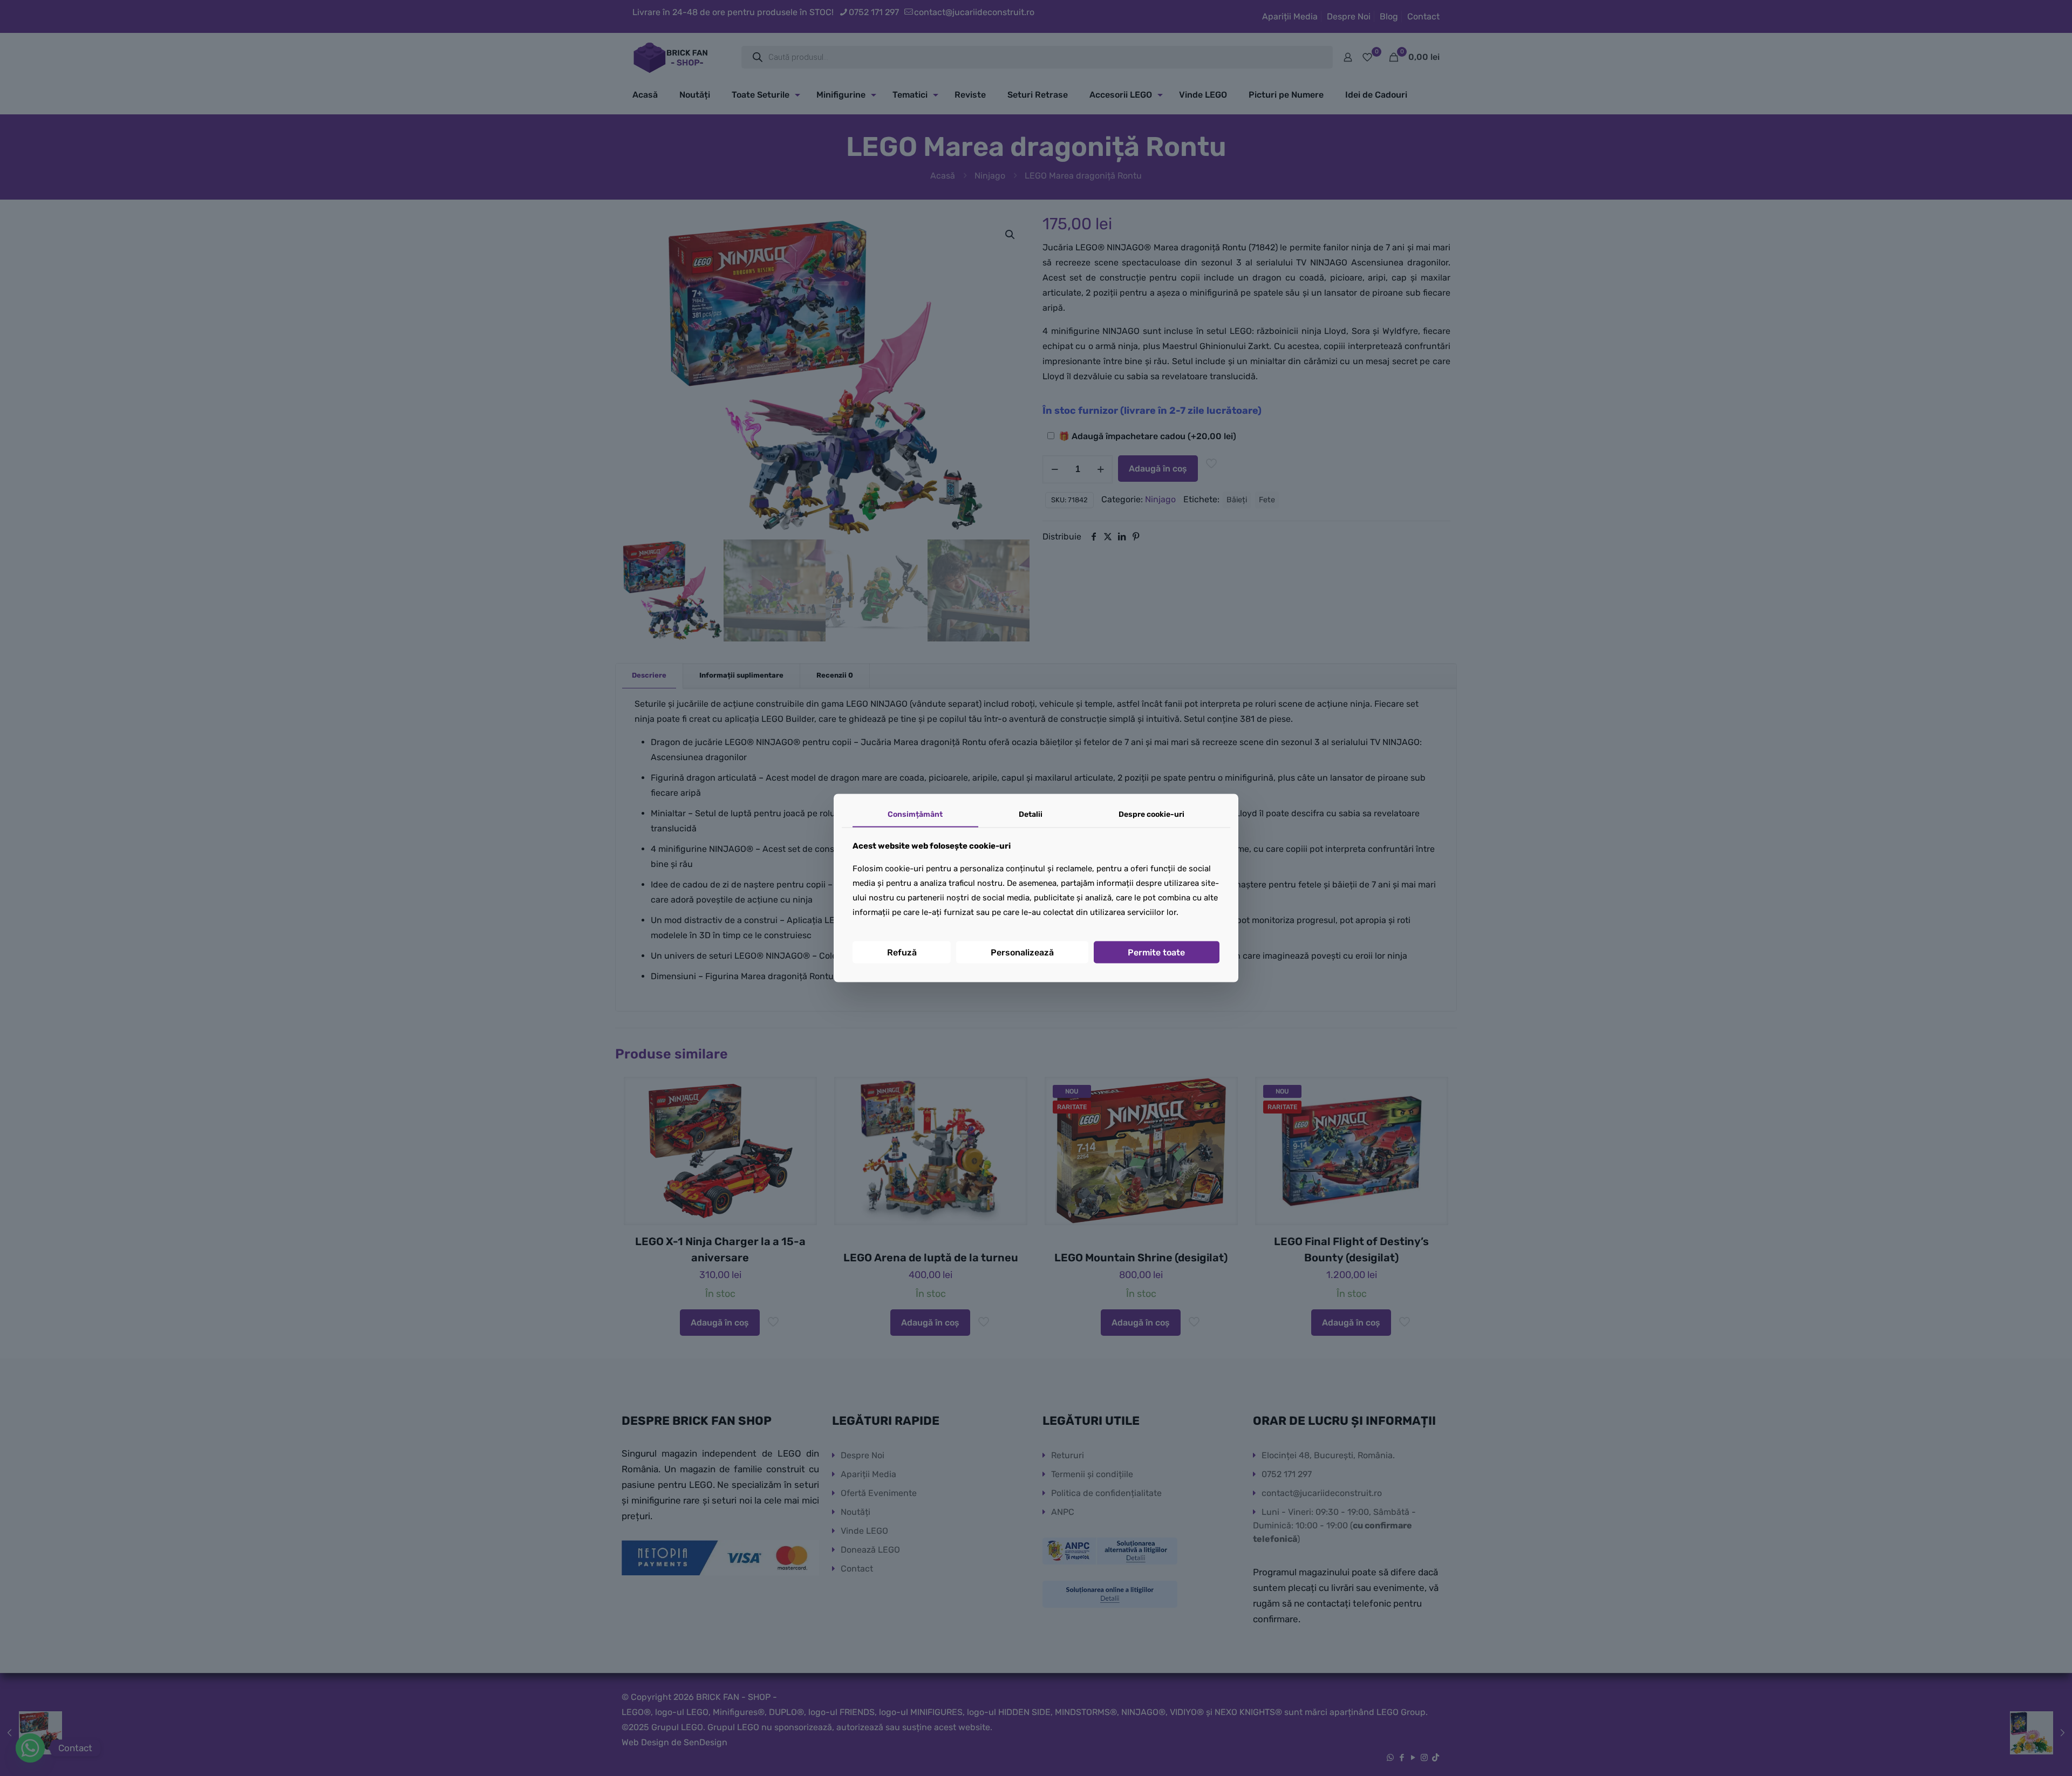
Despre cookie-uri (1151, 814)
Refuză (902, 952)
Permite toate (1156, 952)
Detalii (1031, 814)
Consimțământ (915, 814)
